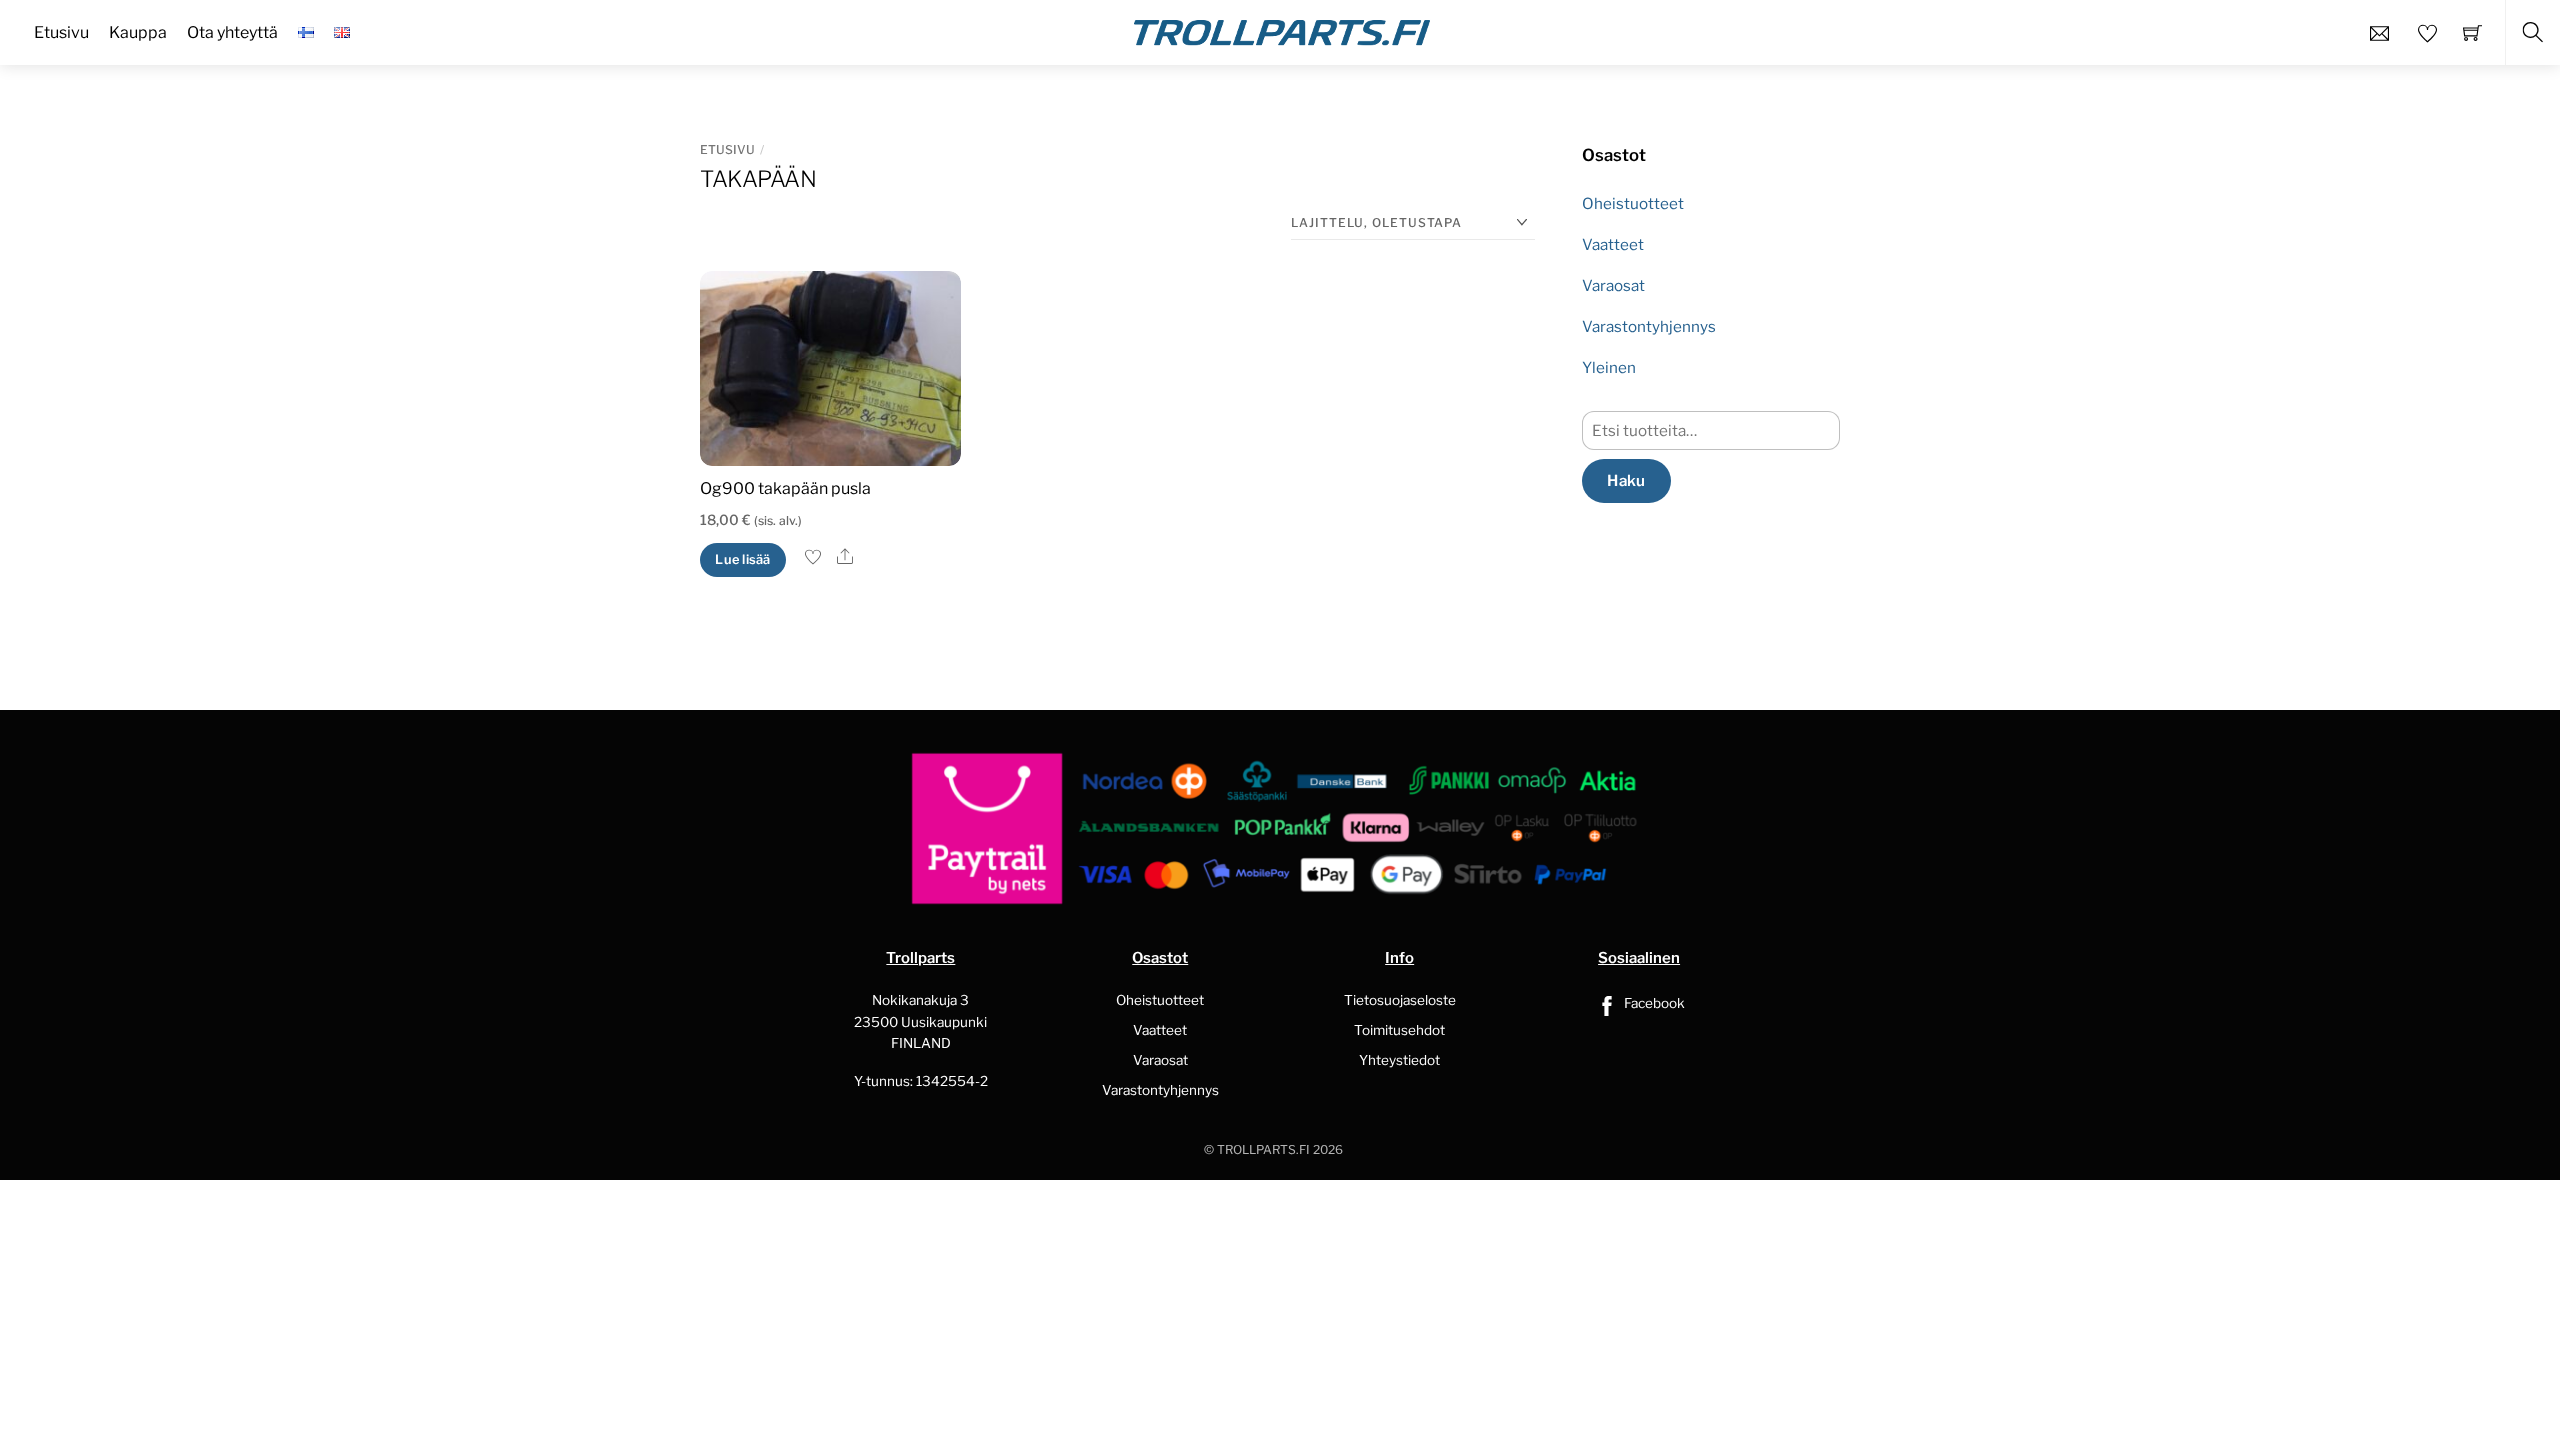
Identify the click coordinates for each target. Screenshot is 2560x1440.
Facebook (1653, 1003)
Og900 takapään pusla (785, 488)
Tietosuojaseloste (1400, 1000)
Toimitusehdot (1399, 1030)
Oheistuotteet (1633, 203)
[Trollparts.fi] (1282, 30)
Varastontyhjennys (1649, 326)
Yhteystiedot (1399, 1060)
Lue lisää (742, 559)
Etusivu (727, 149)
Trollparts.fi (1263, 1149)
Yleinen (1609, 367)
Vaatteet (1613, 244)
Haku (1626, 480)
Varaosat (1613, 285)
